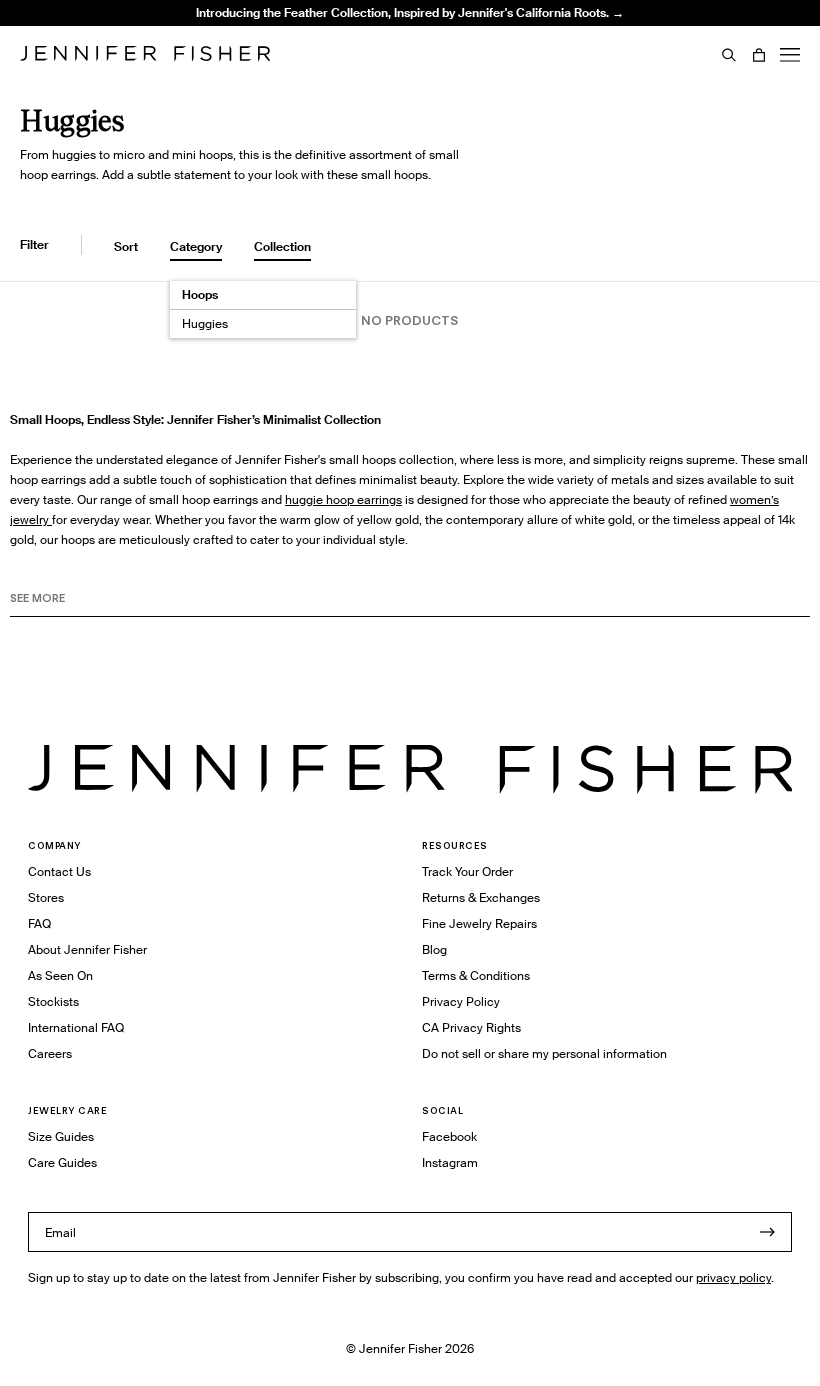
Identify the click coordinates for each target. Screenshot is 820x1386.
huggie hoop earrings (343, 499)
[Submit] (767, 1232)
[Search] (729, 55)
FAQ (39, 923)
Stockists (53, 1001)
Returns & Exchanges (481, 897)
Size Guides (61, 1136)
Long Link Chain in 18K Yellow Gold (301, 62)
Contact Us (59, 871)
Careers (50, 1053)
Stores (46, 897)
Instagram (450, 1162)
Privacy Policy (461, 1001)
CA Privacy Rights (471, 1027)
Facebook (449, 1136)
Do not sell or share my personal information (544, 1053)
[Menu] (790, 55)
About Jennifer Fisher (87, 949)
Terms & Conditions (476, 975)
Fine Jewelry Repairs (479, 923)
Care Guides (62, 1162)
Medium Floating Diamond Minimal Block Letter (303, 28)
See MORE (37, 598)
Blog (434, 949)
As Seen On (60, 975)
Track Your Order (467, 871)
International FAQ (76, 1027)
